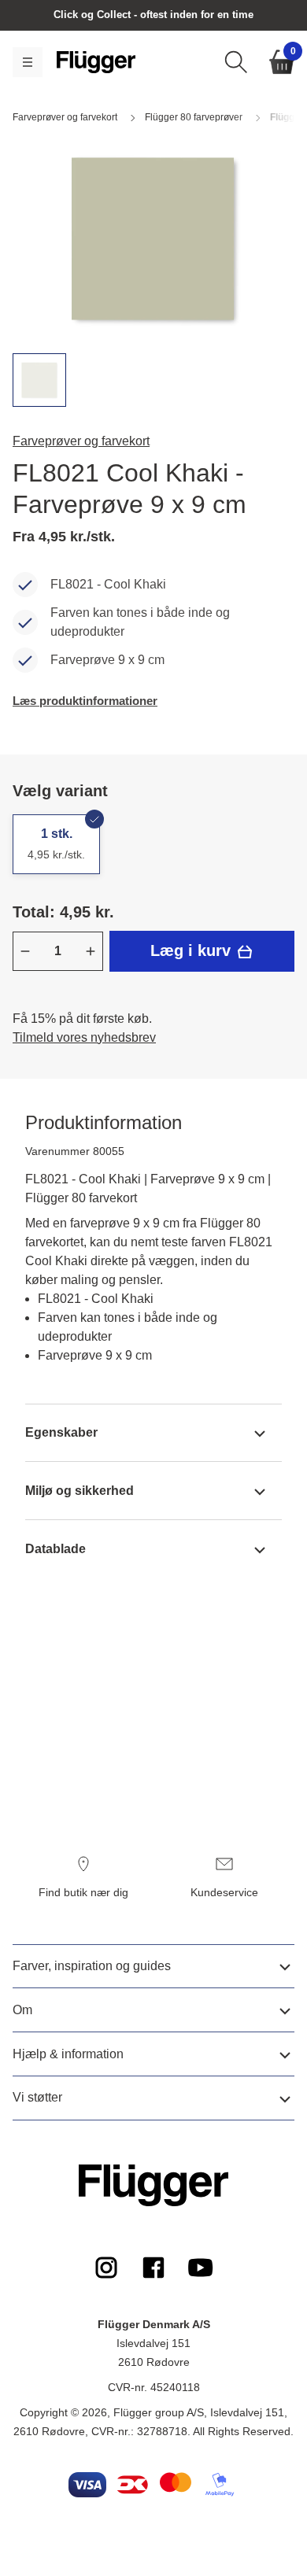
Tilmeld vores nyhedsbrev (84, 1037)
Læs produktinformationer (85, 701)
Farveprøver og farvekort (81, 441)
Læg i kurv (193, 950)
